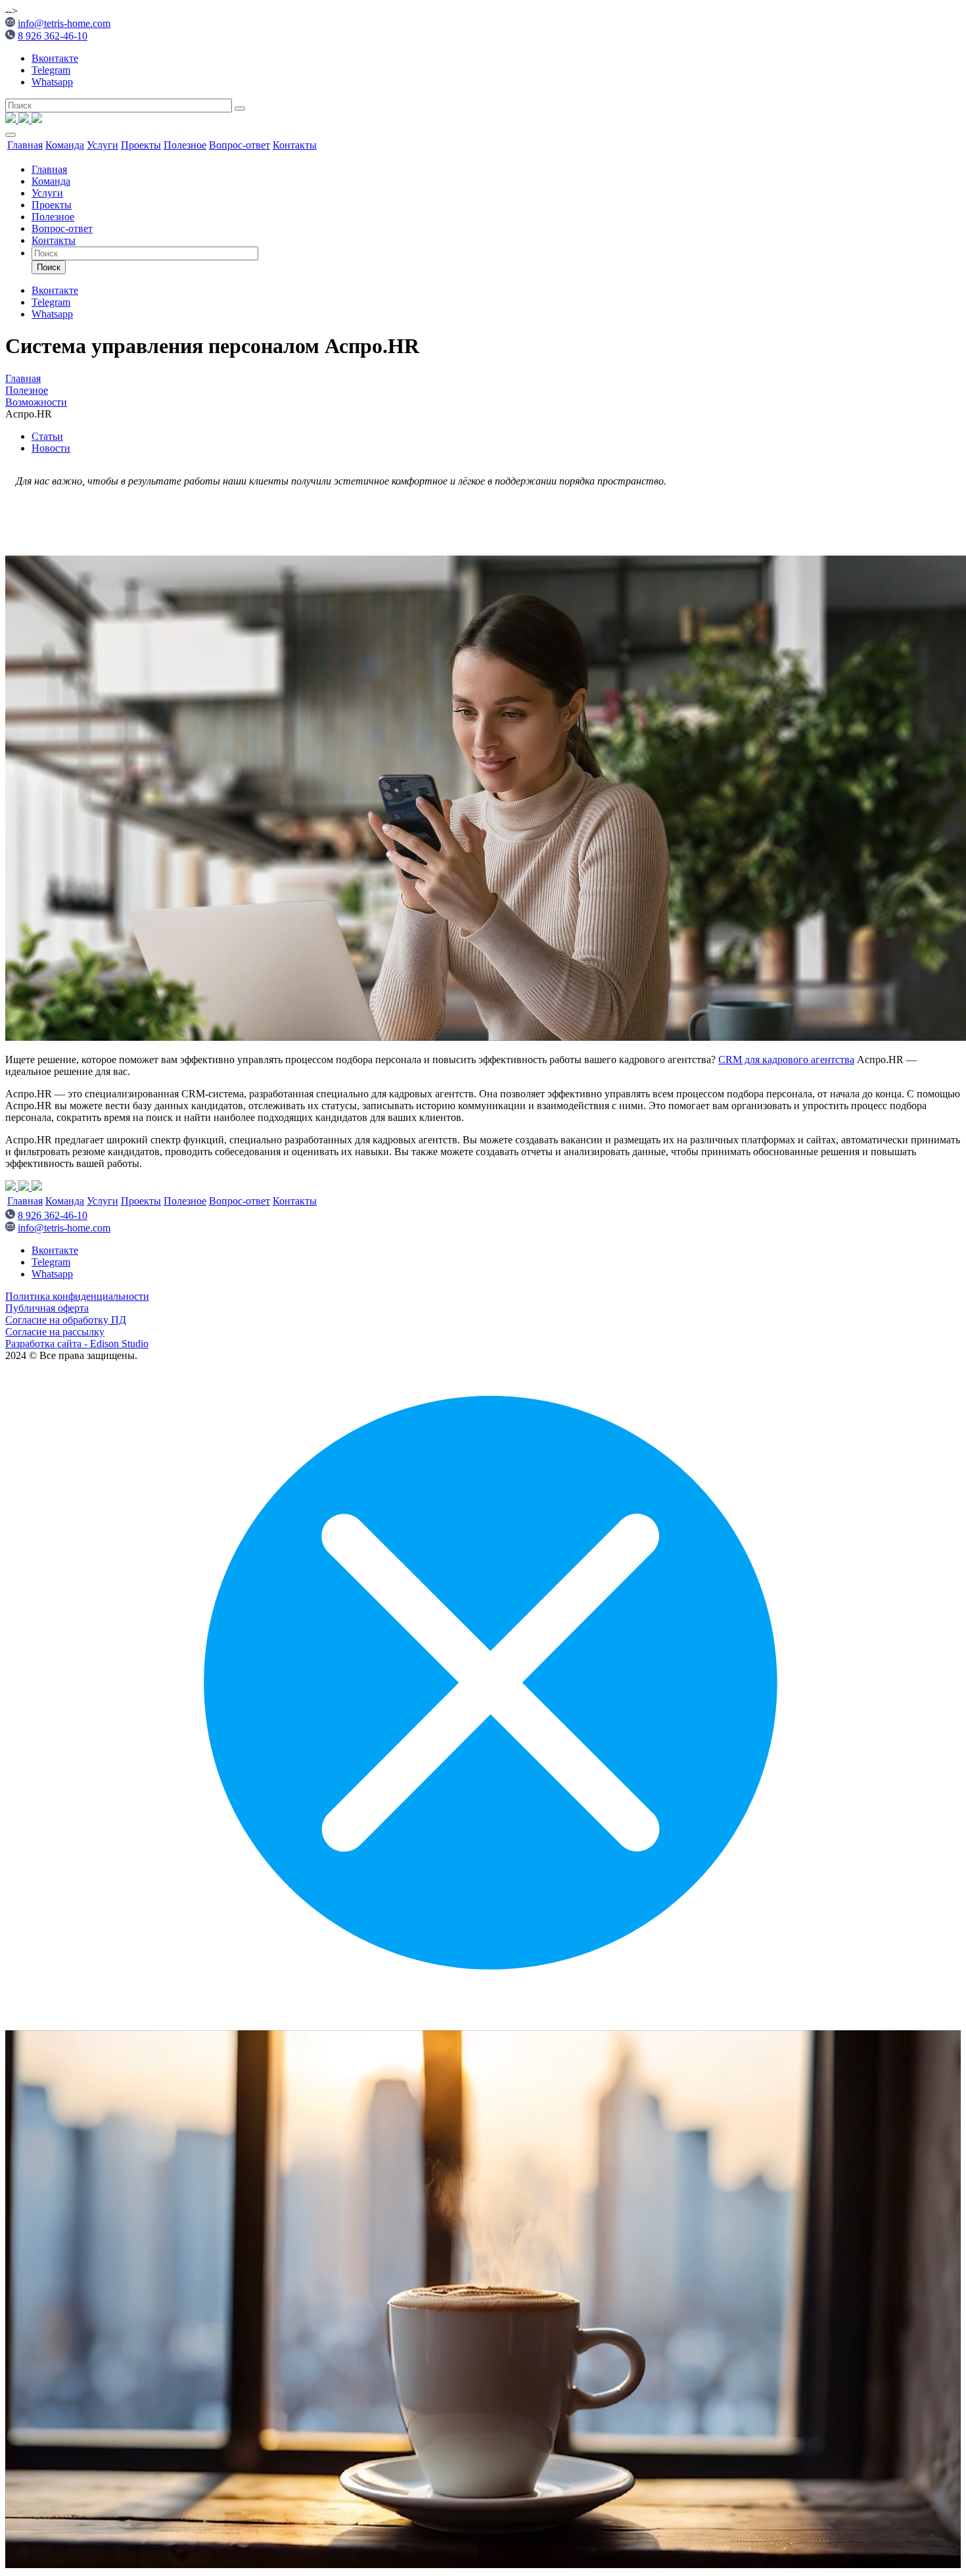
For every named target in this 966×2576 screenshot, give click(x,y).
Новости (51, 448)
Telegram (51, 70)
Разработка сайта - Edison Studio (77, 1344)
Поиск (49, 267)
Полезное (185, 145)
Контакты (295, 145)
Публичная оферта (47, 1308)
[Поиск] (240, 108)
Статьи (47, 436)
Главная (25, 145)
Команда (65, 145)
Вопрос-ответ (240, 145)
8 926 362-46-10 (53, 36)
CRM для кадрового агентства (786, 1060)
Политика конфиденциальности (77, 1296)
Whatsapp (52, 82)
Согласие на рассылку (55, 1332)
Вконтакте (55, 58)
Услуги (103, 145)
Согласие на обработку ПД (66, 1320)
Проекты (141, 145)
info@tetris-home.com (64, 23)
